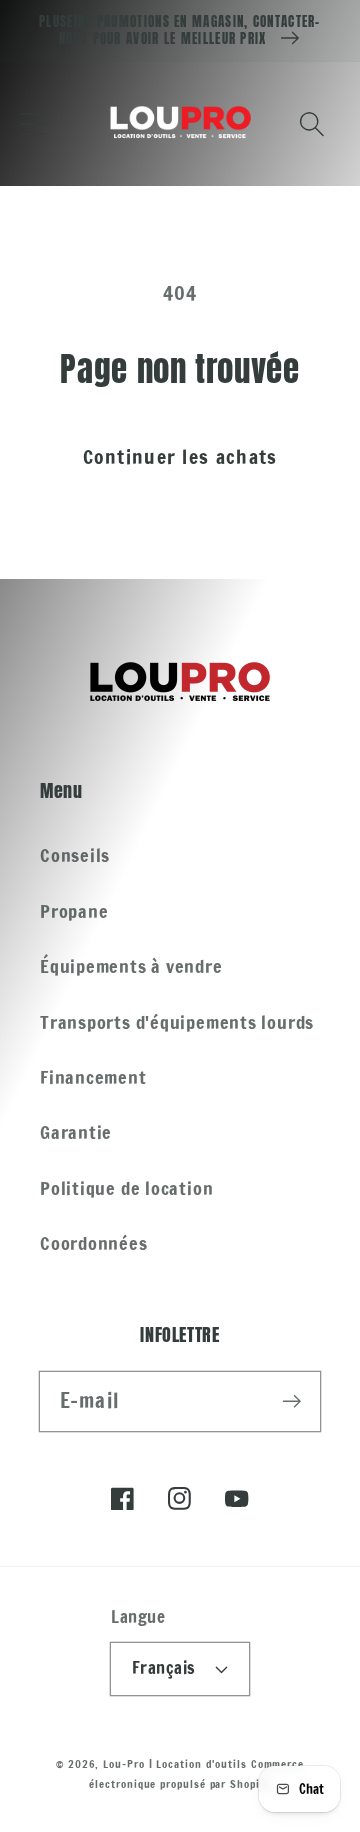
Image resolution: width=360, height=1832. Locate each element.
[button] (32, 123)
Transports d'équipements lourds (177, 1022)
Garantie (76, 1132)
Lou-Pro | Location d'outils (175, 1764)
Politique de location (126, 1188)
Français (164, 1668)
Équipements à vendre (131, 966)
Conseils (75, 855)
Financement (93, 1077)
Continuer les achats (180, 456)
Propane (74, 911)
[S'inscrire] (291, 1400)
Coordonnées (94, 1243)
